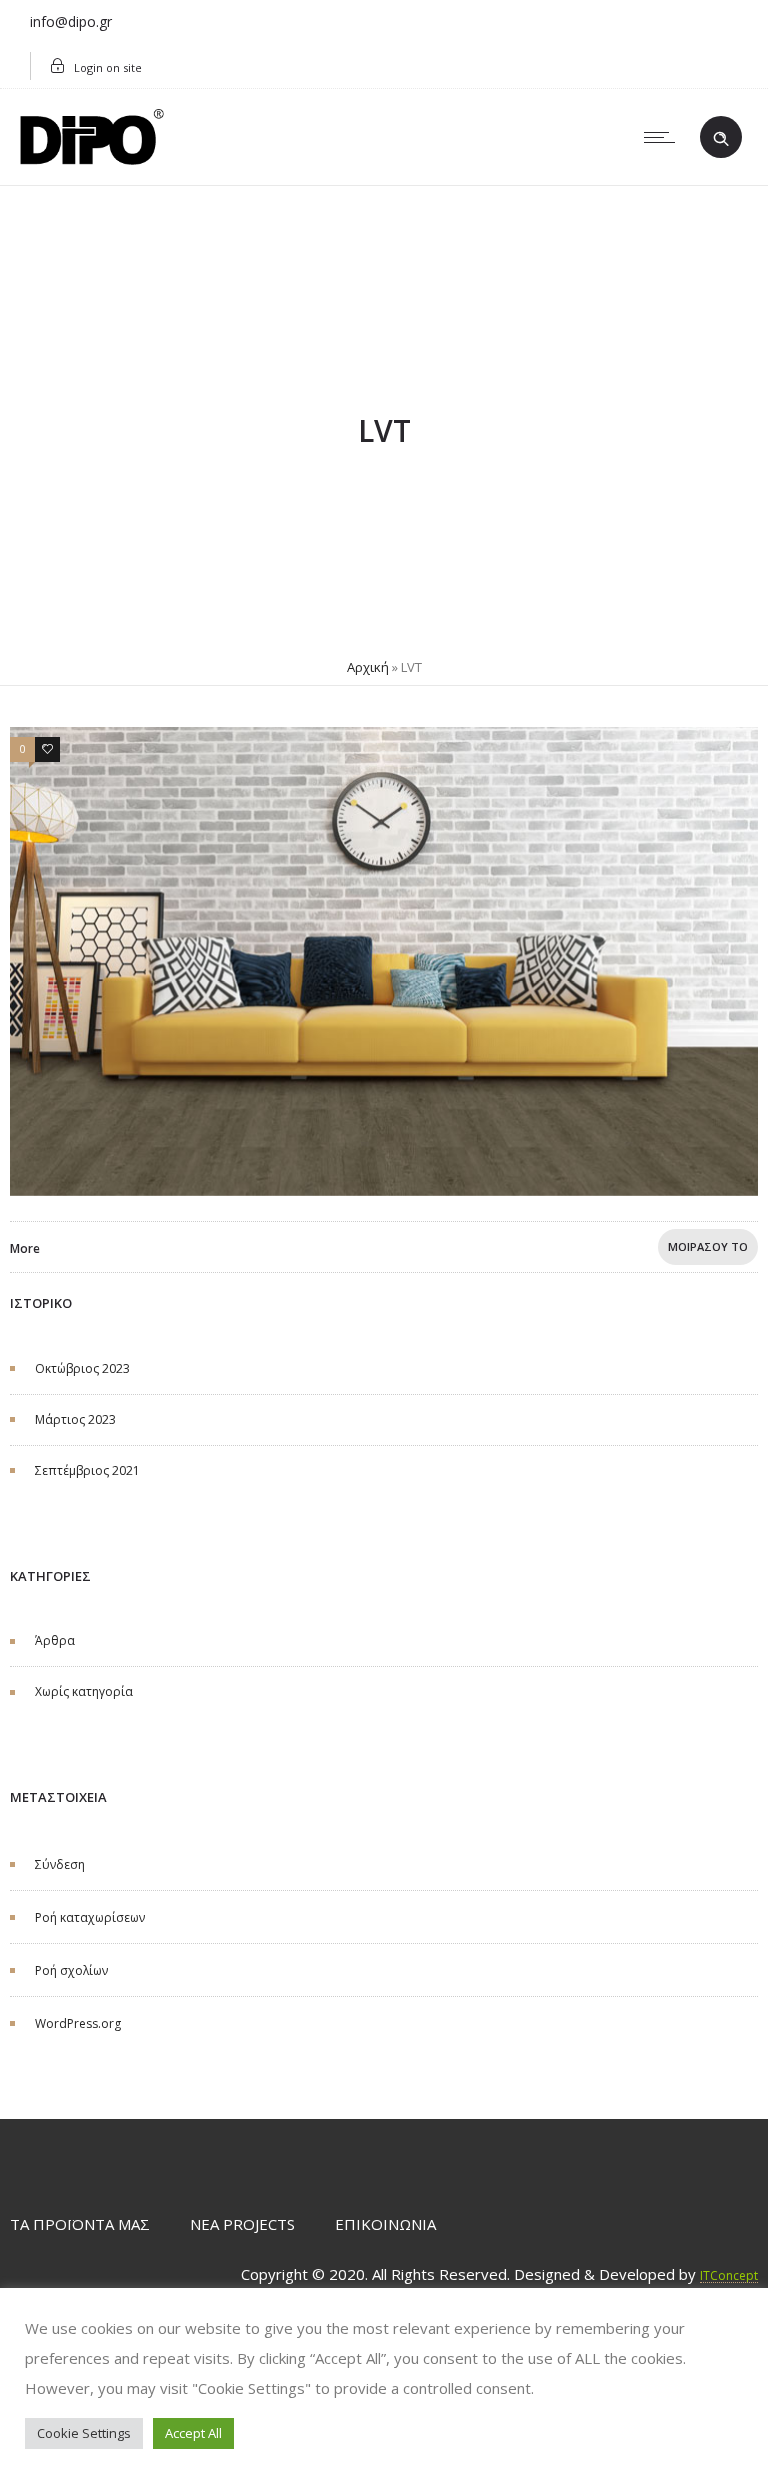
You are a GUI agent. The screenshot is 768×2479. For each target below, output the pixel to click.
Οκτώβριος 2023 (82, 1368)
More (25, 1248)
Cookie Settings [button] (84, 2433)
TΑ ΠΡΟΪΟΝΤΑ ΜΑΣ (80, 2224)
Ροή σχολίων (71, 1970)
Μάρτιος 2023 (75, 1419)
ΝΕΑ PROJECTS (242, 2224)
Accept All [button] (193, 2433)
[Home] (92, 159)
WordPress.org (78, 2023)
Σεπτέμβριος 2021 (87, 1470)
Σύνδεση (60, 1864)
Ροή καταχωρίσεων (90, 1917)
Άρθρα (55, 1640)
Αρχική (368, 667)
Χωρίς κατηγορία (84, 1691)
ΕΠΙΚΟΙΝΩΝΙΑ (385, 2224)
